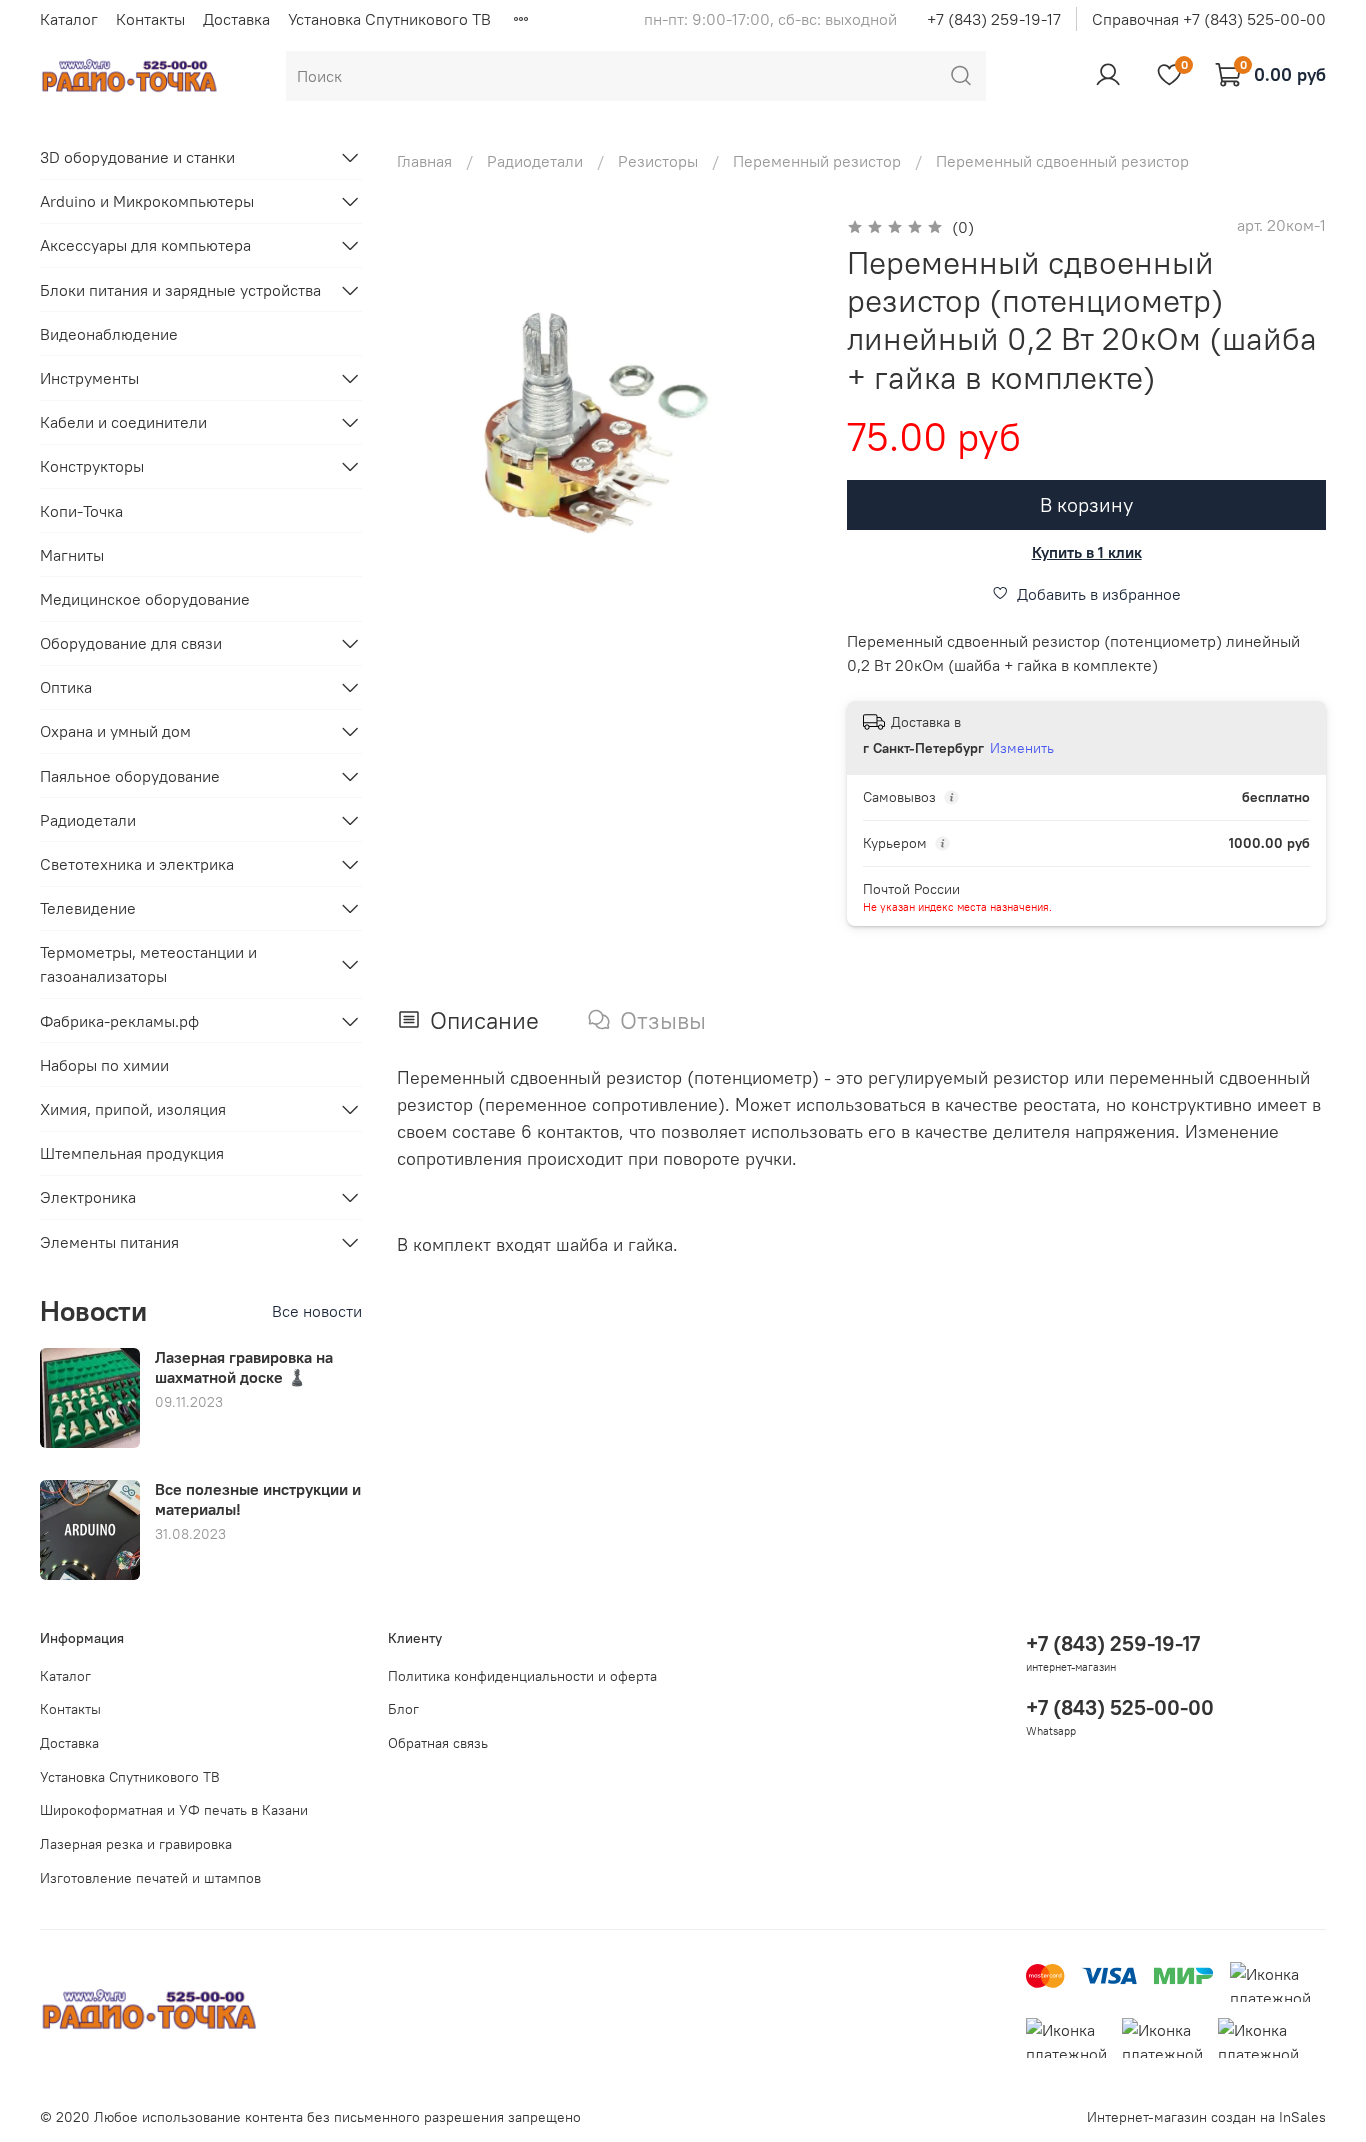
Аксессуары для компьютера (145, 245)
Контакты (150, 19)
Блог (403, 1709)
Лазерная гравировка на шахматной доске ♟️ (244, 1366)
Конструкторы (92, 466)
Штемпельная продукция (132, 1153)
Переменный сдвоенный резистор (1062, 161)
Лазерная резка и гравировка (136, 1844)
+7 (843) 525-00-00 (1120, 1707)
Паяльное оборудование (130, 776)
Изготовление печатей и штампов (150, 1878)
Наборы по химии (104, 1065)
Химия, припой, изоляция (133, 1109)
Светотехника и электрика (137, 864)
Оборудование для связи (131, 643)
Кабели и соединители (123, 422)
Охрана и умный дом (115, 731)
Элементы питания (109, 1242)
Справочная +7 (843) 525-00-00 (1209, 19)
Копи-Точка (81, 511)
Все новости (317, 1311)
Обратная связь (438, 1743)
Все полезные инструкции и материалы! (258, 1498)
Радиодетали (535, 161)
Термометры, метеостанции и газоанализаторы (148, 964)
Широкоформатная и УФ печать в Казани (174, 1810)
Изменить (1022, 748)
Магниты (72, 555)
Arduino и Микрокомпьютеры (147, 201)
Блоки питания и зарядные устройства (180, 290)
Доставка (236, 19)
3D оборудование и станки (137, 157)
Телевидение (88, 908)
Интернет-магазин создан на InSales (1206, 2117)
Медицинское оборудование (145, 599)
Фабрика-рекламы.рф (119, 1021)
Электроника (88, 1197)
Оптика (66, 687)
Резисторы (658, 161)
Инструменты (89, 378)
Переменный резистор (817, 161)
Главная (424, 161)
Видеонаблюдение (109, 334)
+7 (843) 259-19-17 (994, 19)
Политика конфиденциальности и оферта (522, 1676)
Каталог (69, 19)
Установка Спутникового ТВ (389, 19)
